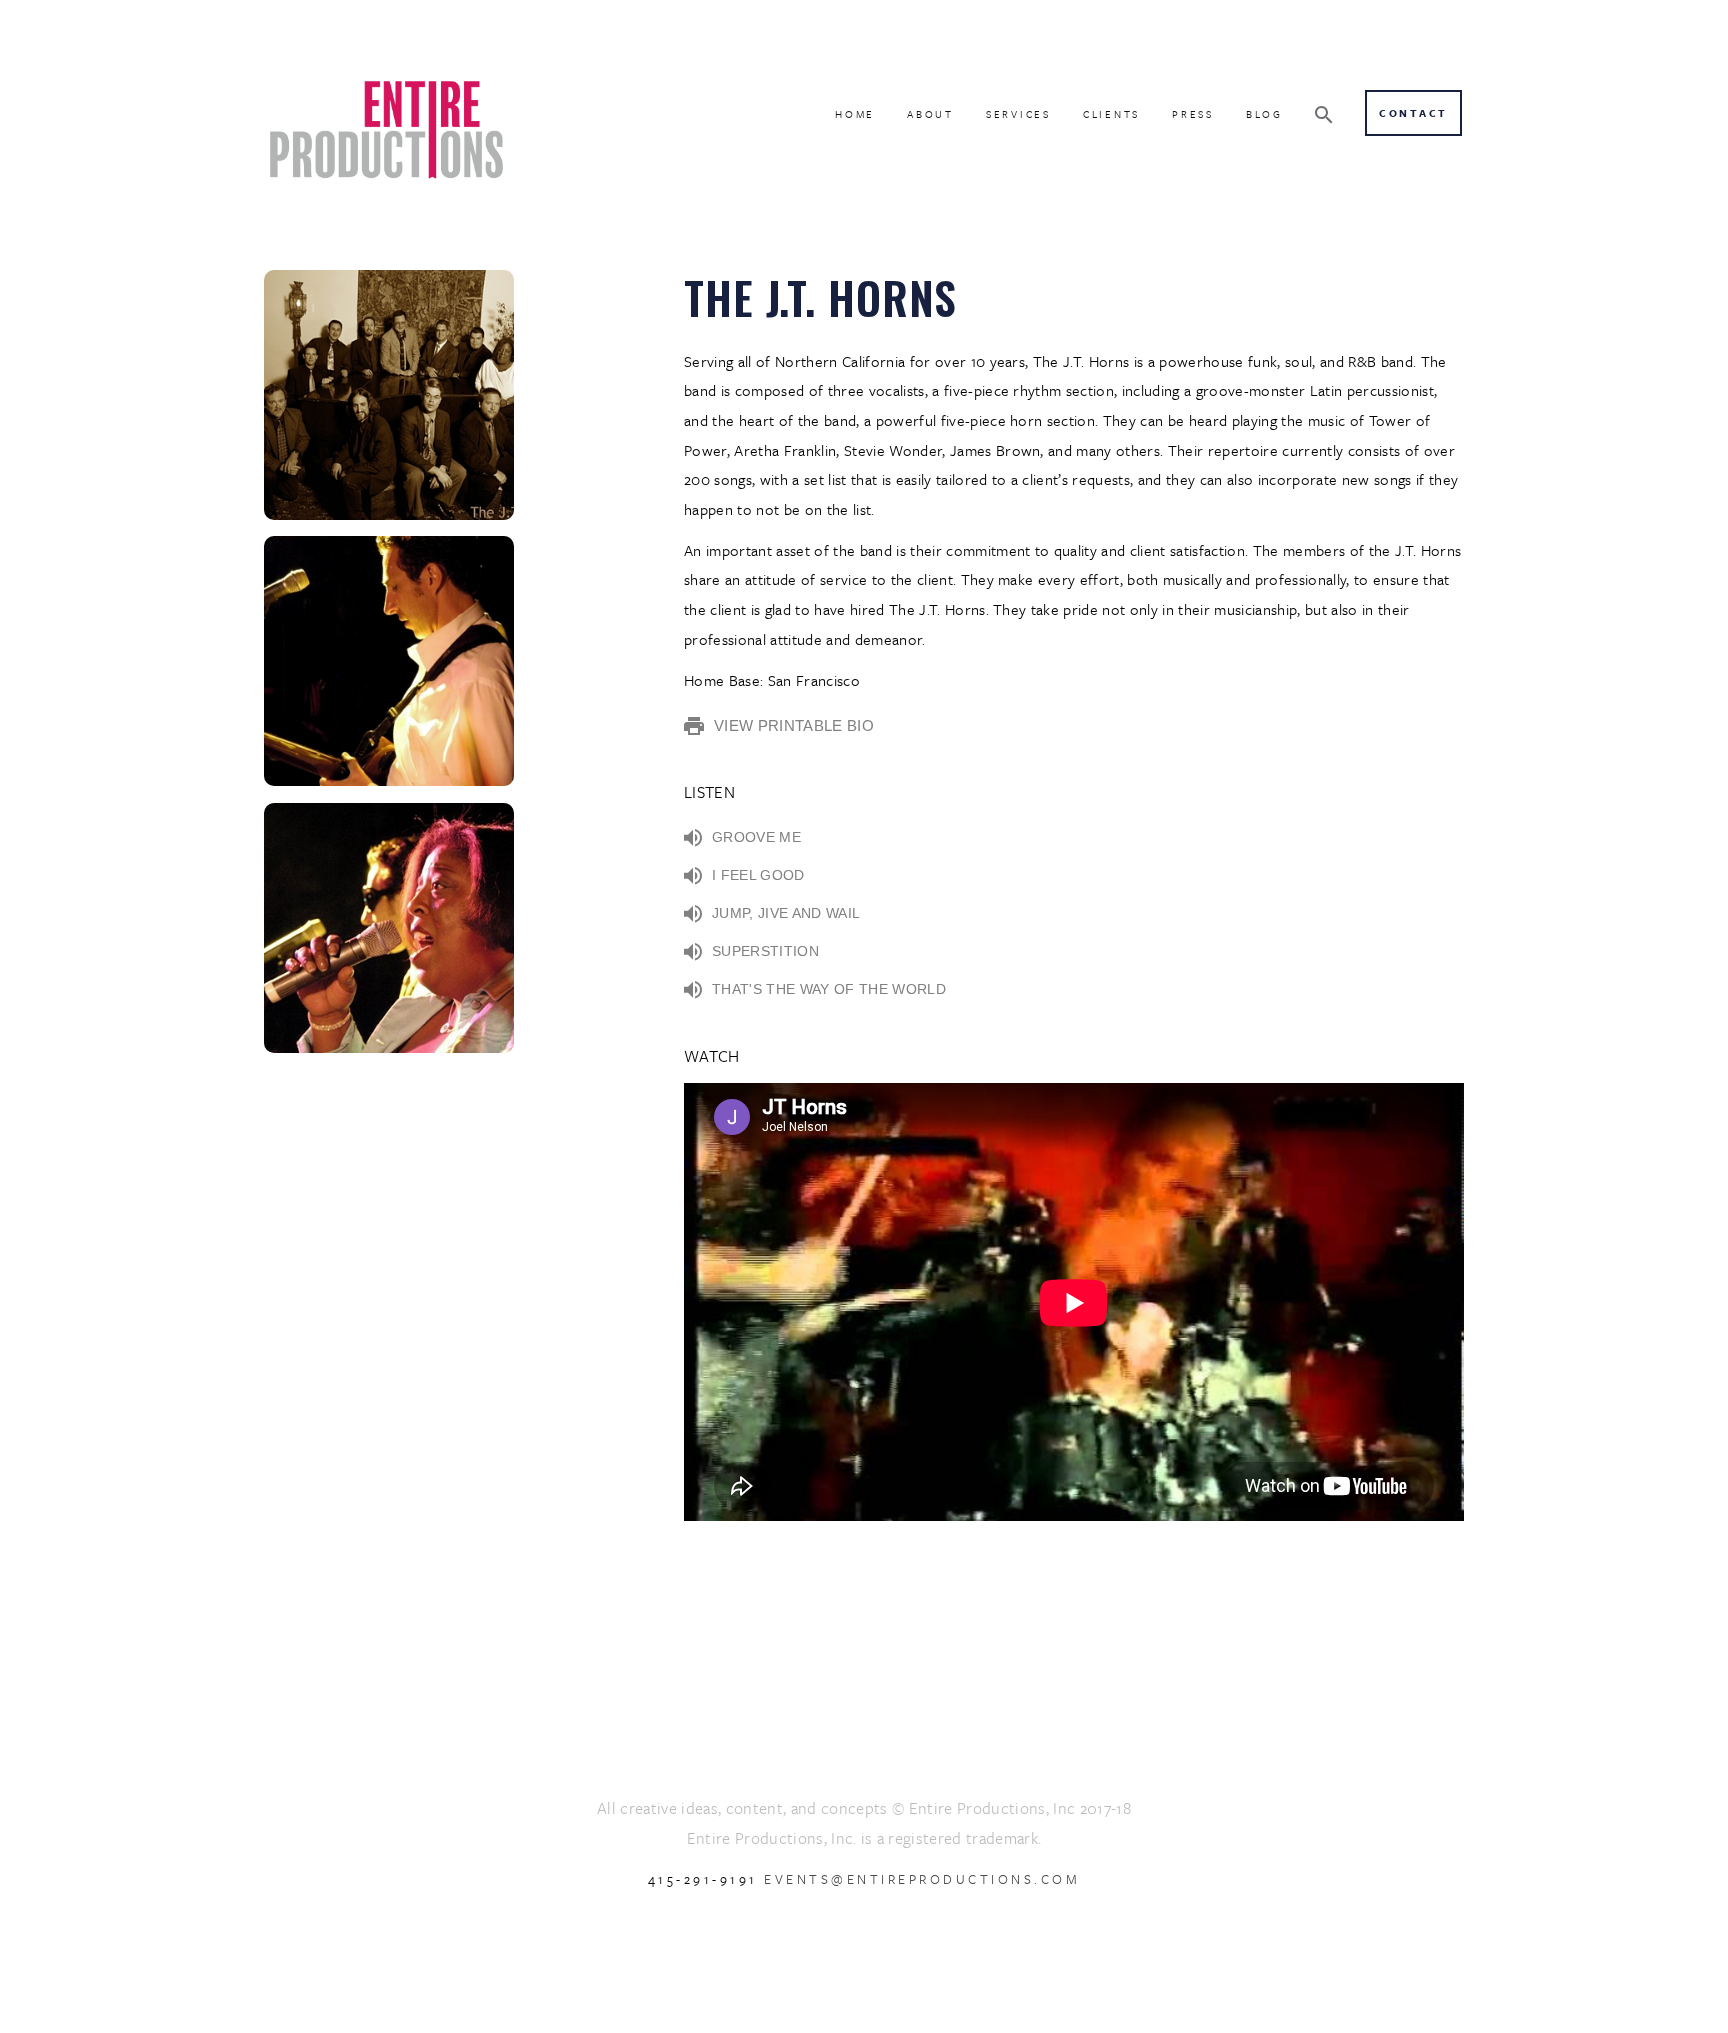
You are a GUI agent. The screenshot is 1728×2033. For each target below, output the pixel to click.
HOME (855, 114)
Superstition (765, 951)
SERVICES (1018, 114)
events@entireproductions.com (922, 1879)
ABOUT (930, 114)
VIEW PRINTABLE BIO (794, 725)
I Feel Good (758, 875)
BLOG (1264, 114)
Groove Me (756, 837)
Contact (1413, 113)
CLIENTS (1111, 114)
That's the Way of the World (829, 989)
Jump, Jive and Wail (786, 913)
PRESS (1193, 114)
